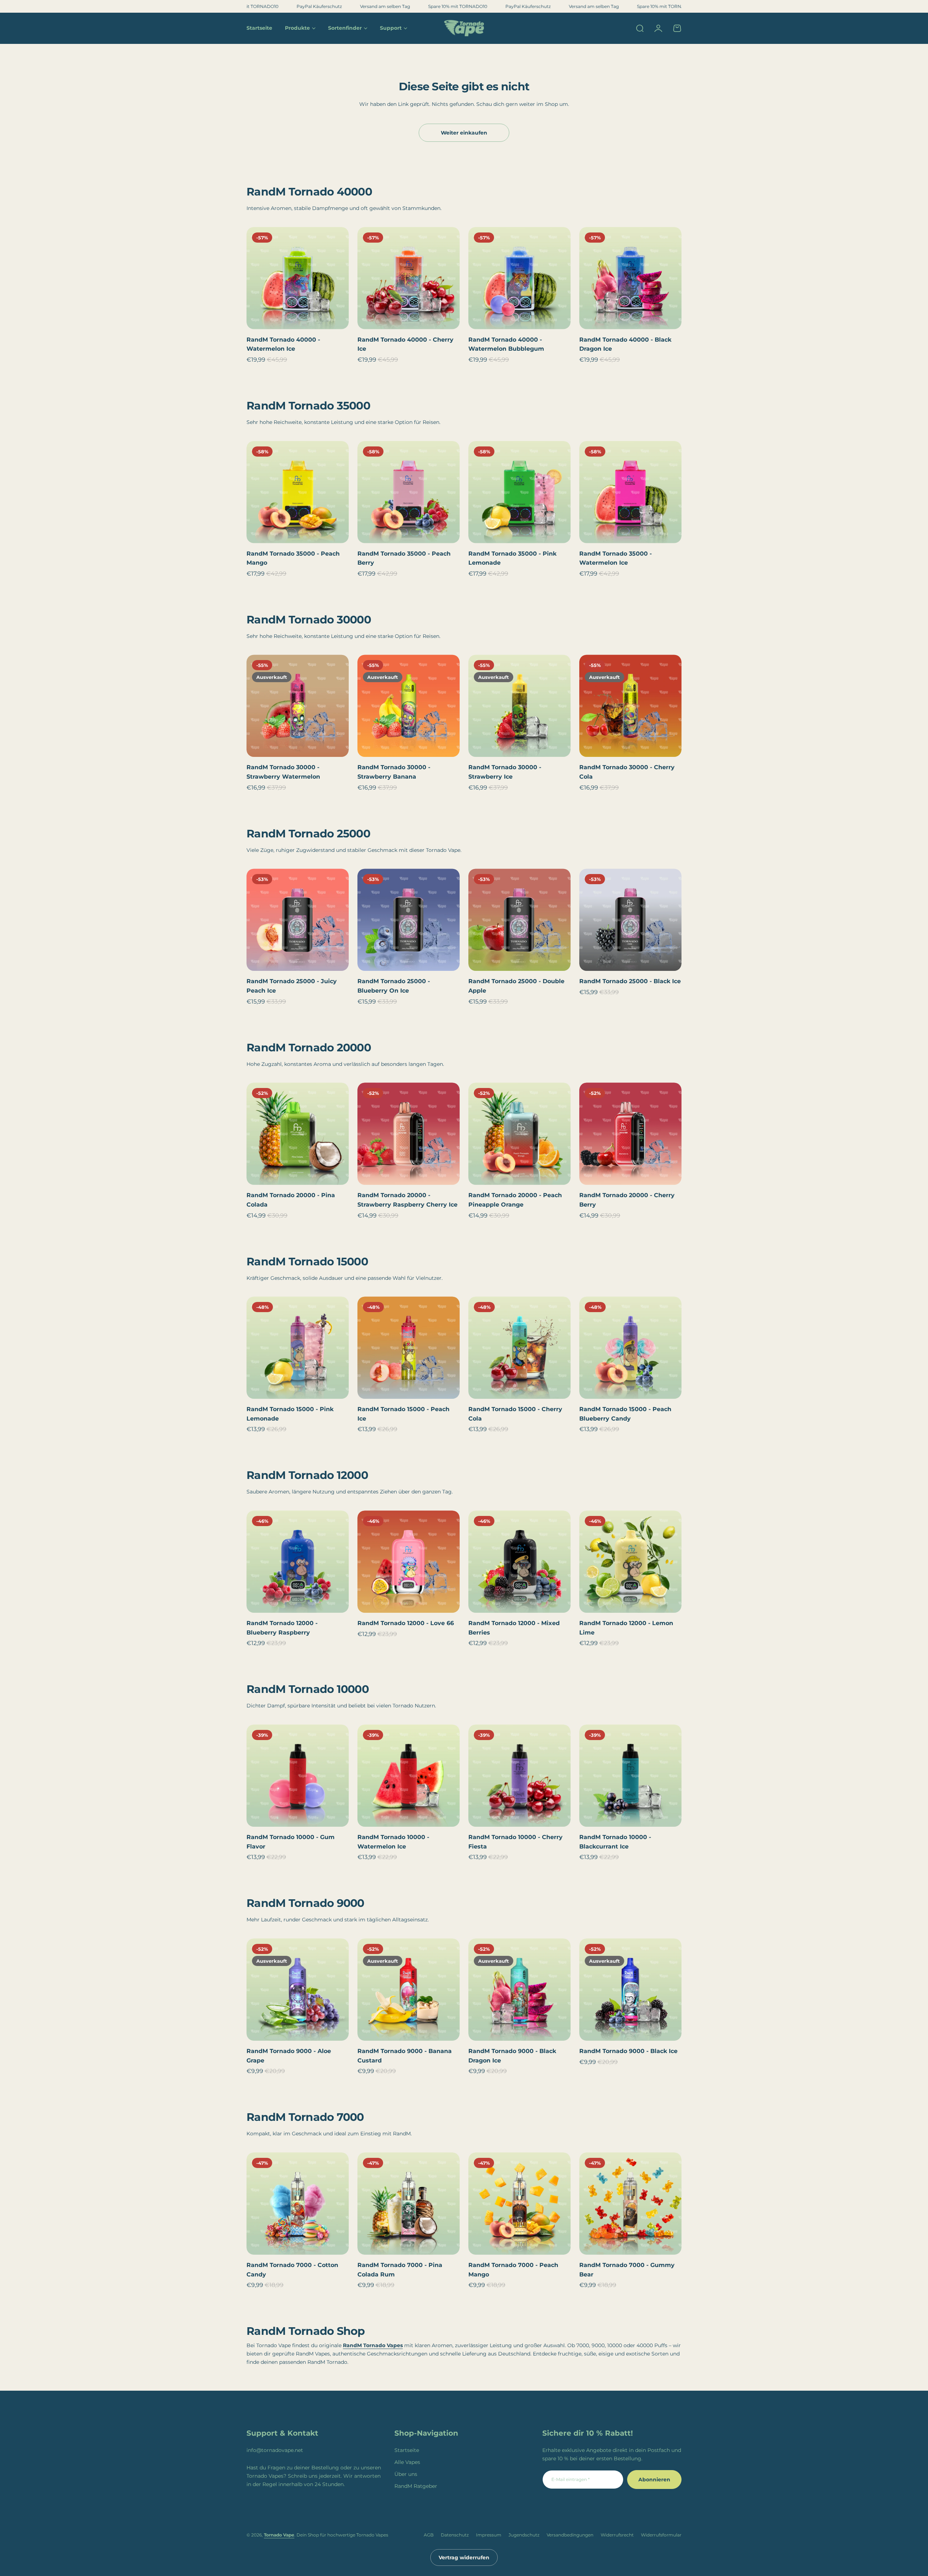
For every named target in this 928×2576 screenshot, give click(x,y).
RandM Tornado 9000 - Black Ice (628, 2051)
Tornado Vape (279, 2535)
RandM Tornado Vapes (373, 2345)
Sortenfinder (345, 28)
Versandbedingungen (570, 2535)
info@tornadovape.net (275, 2450)
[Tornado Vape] (464, 28)
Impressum (489, 2535)
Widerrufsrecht (617, 2535)
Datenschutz (455, 2535)
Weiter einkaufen (464, 133)
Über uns (406, 2474)
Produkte (297, 28)
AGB (429, 2535)
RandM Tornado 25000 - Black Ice (630, 981)
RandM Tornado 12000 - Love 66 (406, 1623)
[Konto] (658, 28)
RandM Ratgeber (416, 2486)
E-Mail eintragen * (571, 2479)
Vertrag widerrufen (464, 2558)
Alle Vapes (407, 2462)
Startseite (407, 2450)
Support (391, 28)
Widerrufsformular (661, 2535)
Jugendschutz (524, 2535)
